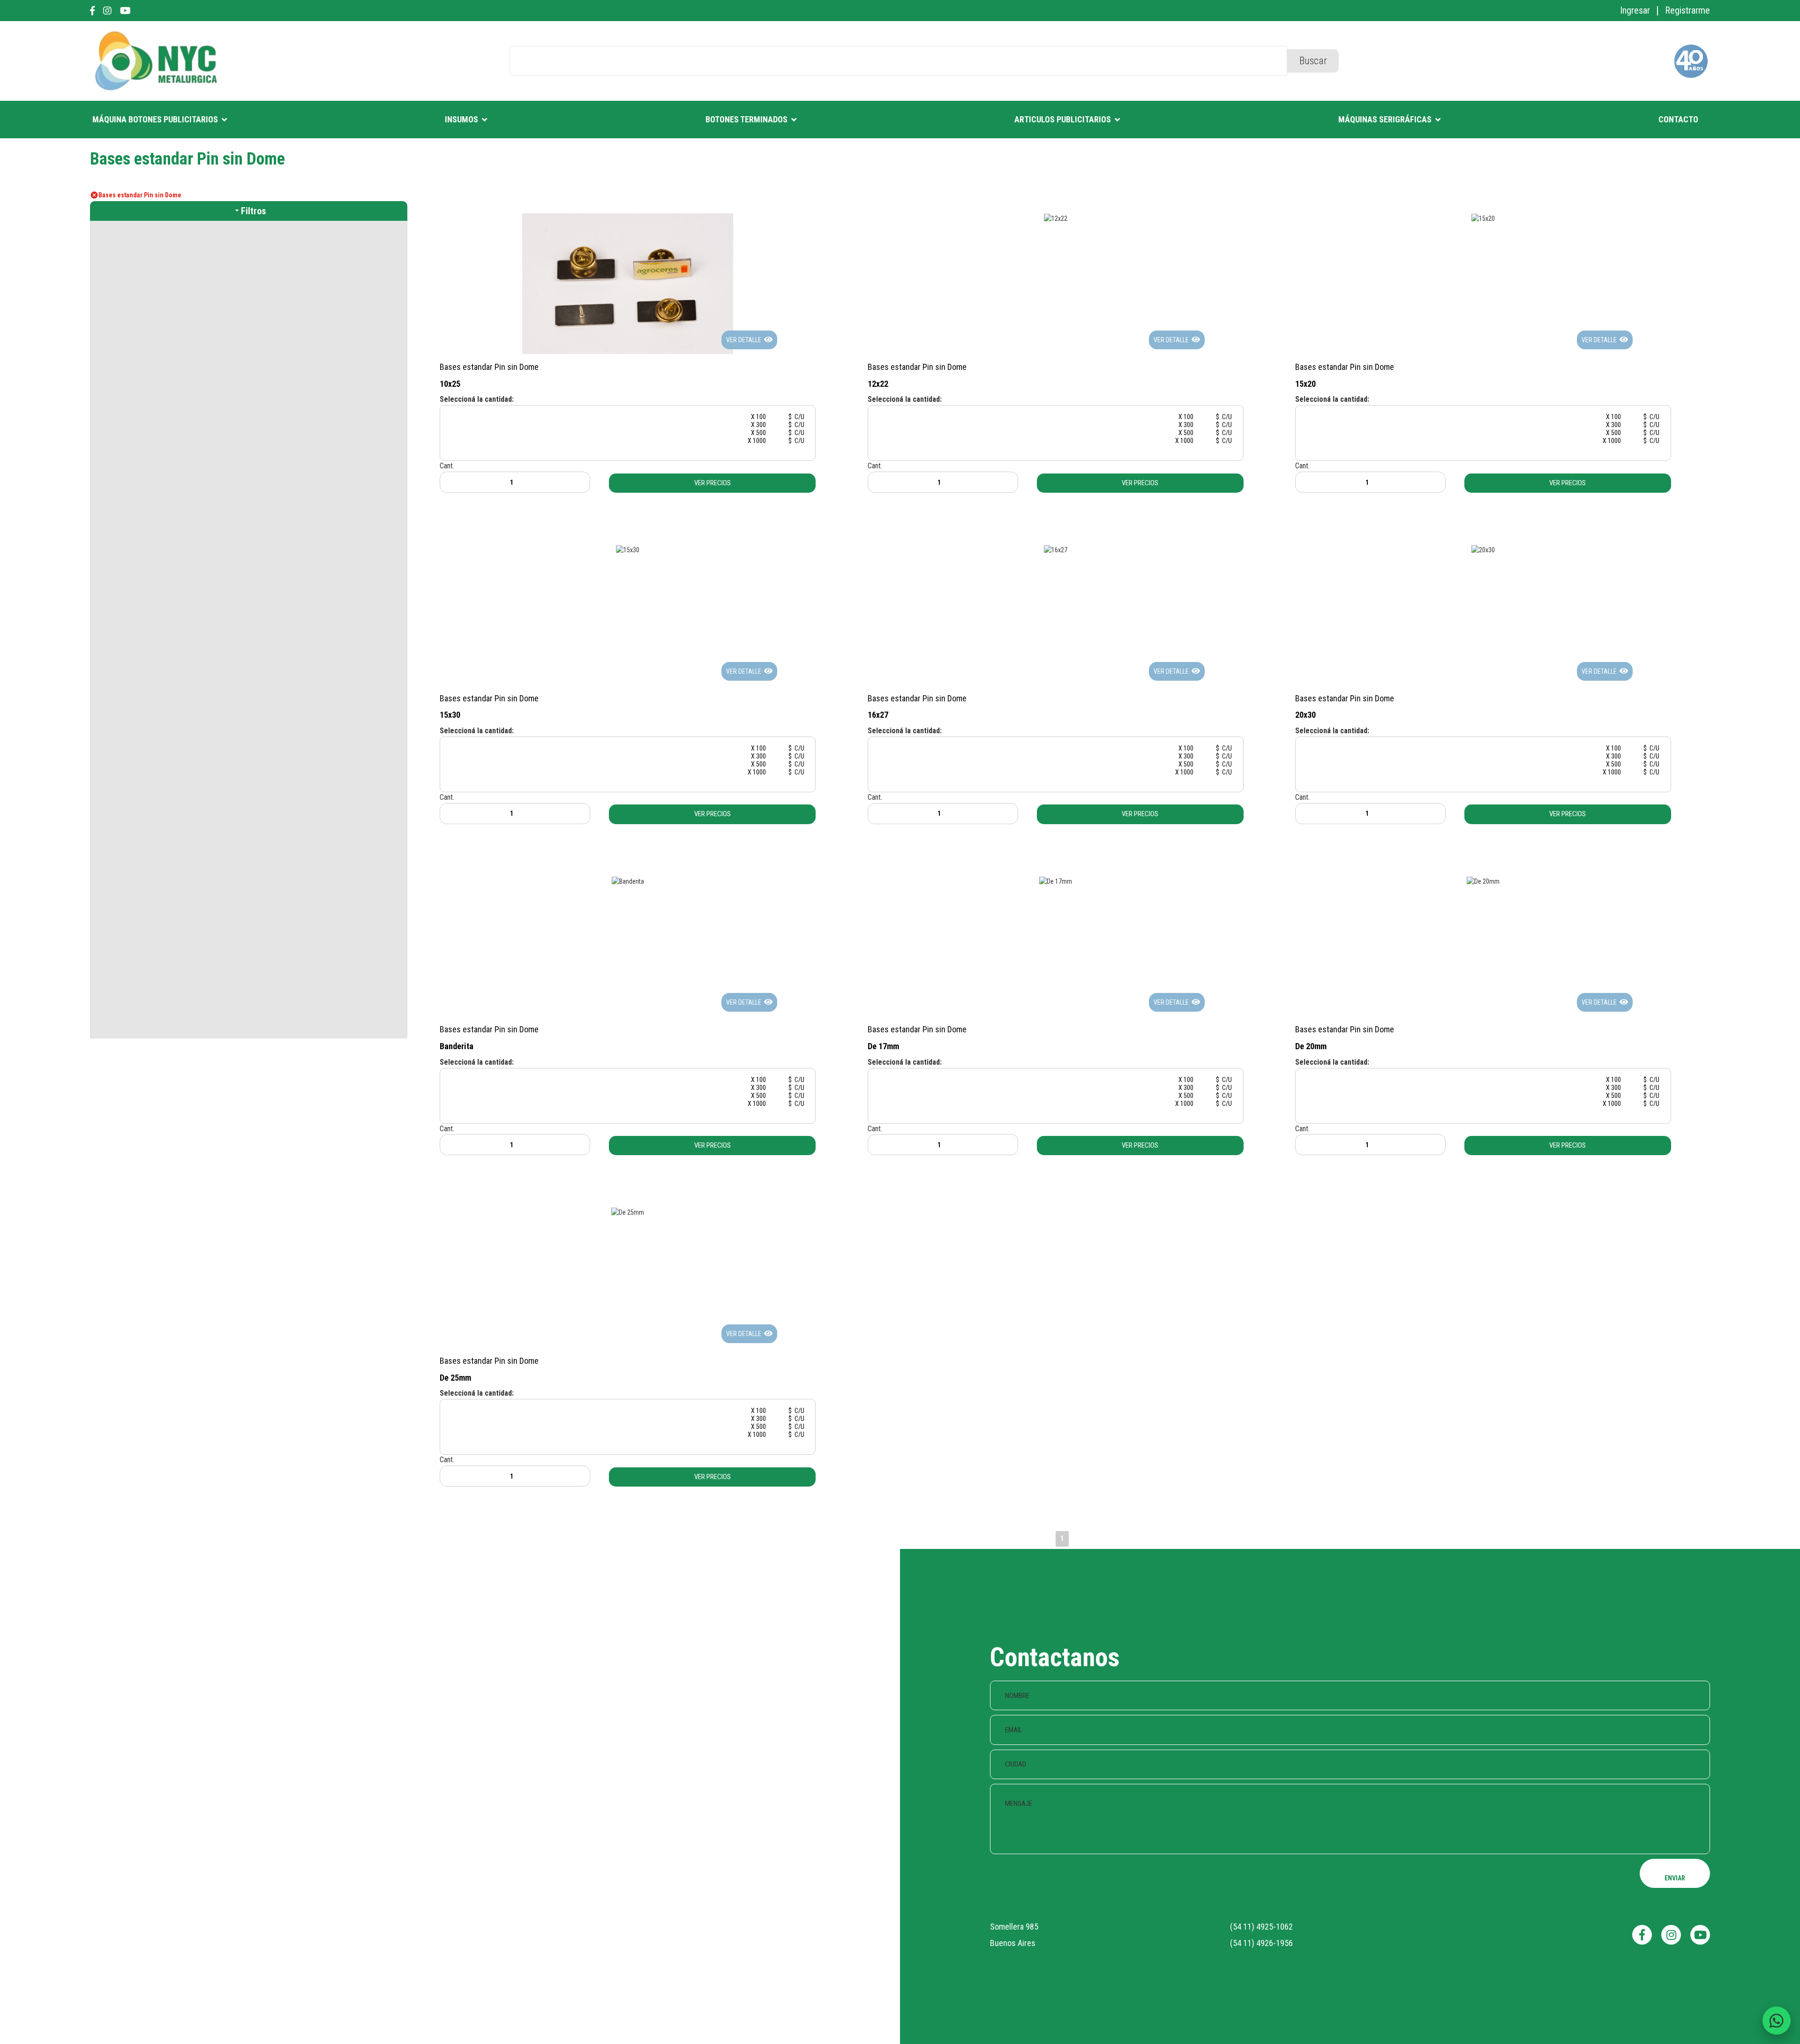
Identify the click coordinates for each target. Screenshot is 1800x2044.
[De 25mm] (628, 1212)
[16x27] (1056, 549)
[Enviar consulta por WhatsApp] (1777, 2021)
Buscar (1313, 61)
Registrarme (1687, 10)
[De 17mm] (1056, 880)
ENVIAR (1675, 1878)
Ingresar (1635, 10)
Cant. (447, 466)
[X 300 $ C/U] (628, 425)
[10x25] (628, 283)
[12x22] (1056, 218)
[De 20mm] (1483, 880)
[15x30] (628, 549)
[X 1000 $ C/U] (628, 441)
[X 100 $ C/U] (628, 417)
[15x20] (1483, 218)
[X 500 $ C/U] (628, 433)
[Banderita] (628, 880)
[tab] (249, 211)
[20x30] (1483, 549)
